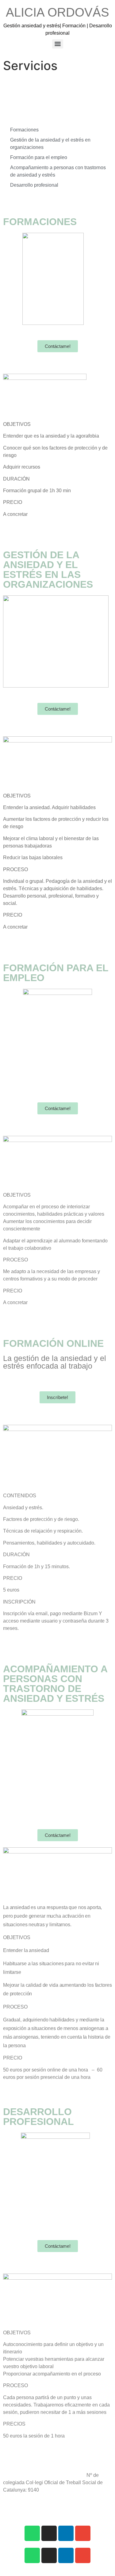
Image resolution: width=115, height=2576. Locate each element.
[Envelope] (83, 2533)
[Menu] (58, 44)
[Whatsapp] (32, 2533)
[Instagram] (49, 2533)
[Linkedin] (66, 2533)
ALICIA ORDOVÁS (57, 12)
